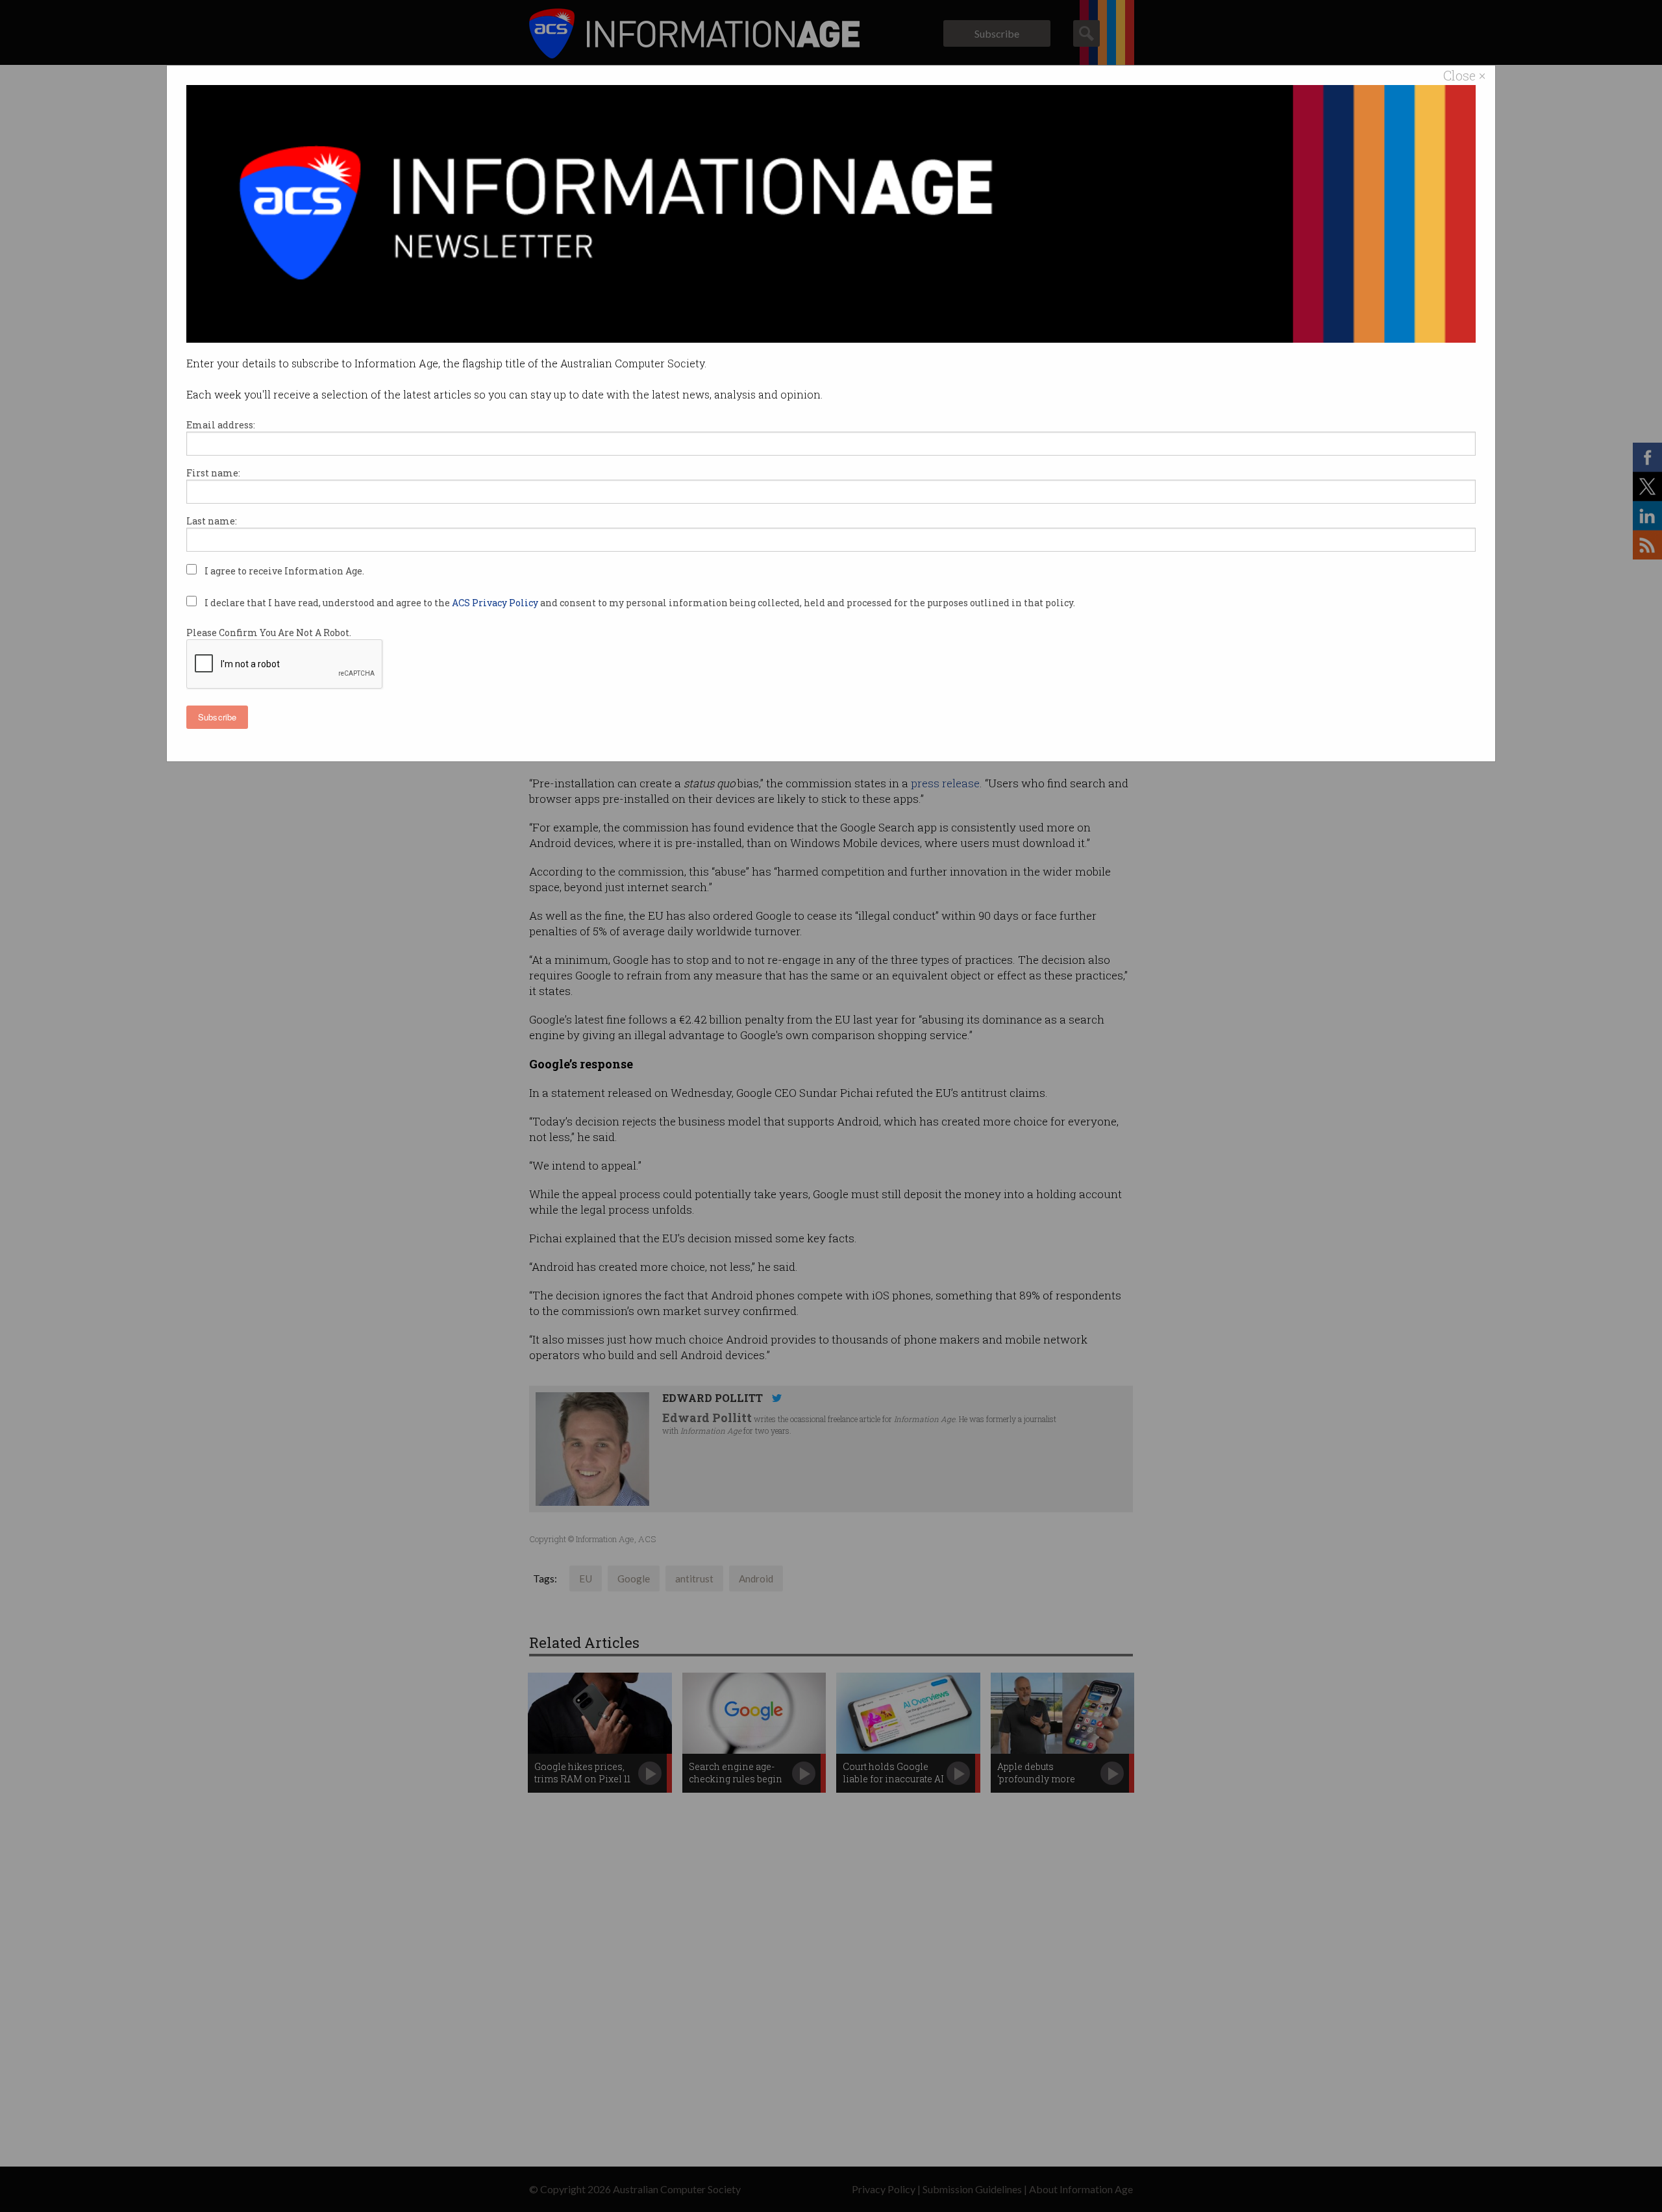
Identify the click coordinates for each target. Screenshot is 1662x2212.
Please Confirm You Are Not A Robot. (269, 633)
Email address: (221, 425)
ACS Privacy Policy (496, 603)
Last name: (212, 521)
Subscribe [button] (217, 717)
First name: (213, 473)
